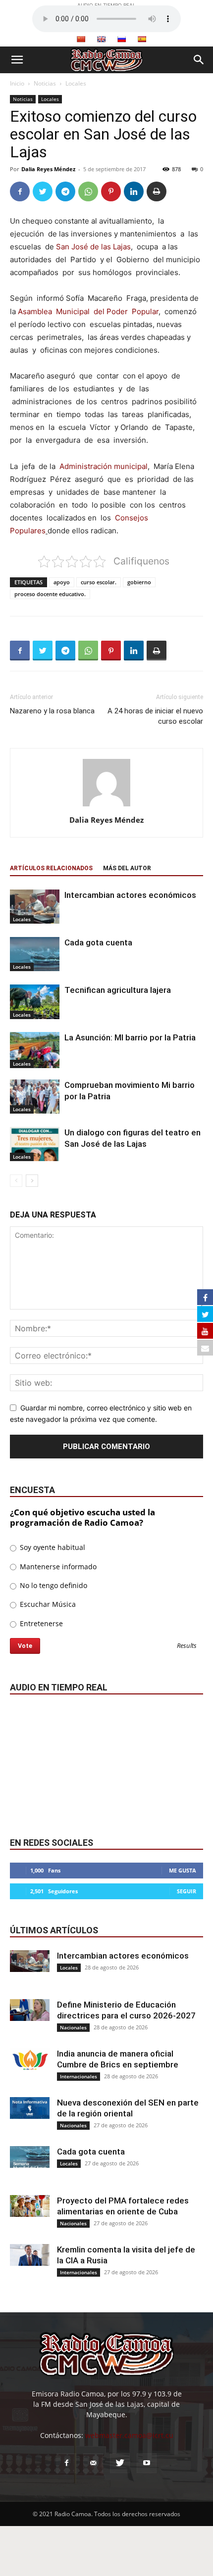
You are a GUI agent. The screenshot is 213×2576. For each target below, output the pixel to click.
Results (187, 1646)
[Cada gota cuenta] (35, 954)
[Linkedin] (134, 191)
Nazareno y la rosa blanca (52, 711)
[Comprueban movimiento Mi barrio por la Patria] (35, 1096)
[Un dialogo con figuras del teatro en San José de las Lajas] (35, 1144)
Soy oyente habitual (52, 1547)
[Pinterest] (111, 191)
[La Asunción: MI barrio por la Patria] (35, 1050)
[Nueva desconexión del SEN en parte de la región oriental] (30, 2108)
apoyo (62, 582)
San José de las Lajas (93, 247)
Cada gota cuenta (98, 942)
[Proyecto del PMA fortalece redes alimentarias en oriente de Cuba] (30, 2206)
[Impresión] (157, 191)
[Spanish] (142, 39)
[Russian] (121, 39)
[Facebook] (20, 191)
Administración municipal (104, 466)
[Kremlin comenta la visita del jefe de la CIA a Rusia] (30, 2255)
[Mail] (93, 2463)
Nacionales (73, 2027)
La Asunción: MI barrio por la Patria (130, 1037)
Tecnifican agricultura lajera (118, 990)
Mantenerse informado (57, 1567)
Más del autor (127, 868)
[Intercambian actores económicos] (35, 907)
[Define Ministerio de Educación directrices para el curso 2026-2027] (30, 2010)
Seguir (186, 1891)
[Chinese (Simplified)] (81, 39)
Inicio (17, 83)
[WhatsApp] (88, 191)
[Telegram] (65, 191)
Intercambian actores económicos (130, 895)
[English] (101, 39)
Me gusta (183, 1870)
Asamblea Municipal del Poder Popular (88, 311)
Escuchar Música (47, 1604)
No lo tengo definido (53, 1585)
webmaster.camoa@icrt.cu (129, 2435)
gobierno (139, 582)
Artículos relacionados (51, 868)
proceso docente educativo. (50, 594)
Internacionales (79, 2076)
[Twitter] (43, 191)
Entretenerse (40, 1623)
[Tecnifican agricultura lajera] (35, 1002)
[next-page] (32, 1181)
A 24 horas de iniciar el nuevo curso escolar (155, 716)
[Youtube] (147, 2463)
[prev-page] (16, 1181)
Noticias (45, 83)
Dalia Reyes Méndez (48, 169)
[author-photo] (106, 806)
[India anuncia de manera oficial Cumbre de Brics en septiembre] (30, 2059)
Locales (76, 83)
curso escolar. (99, 582)
